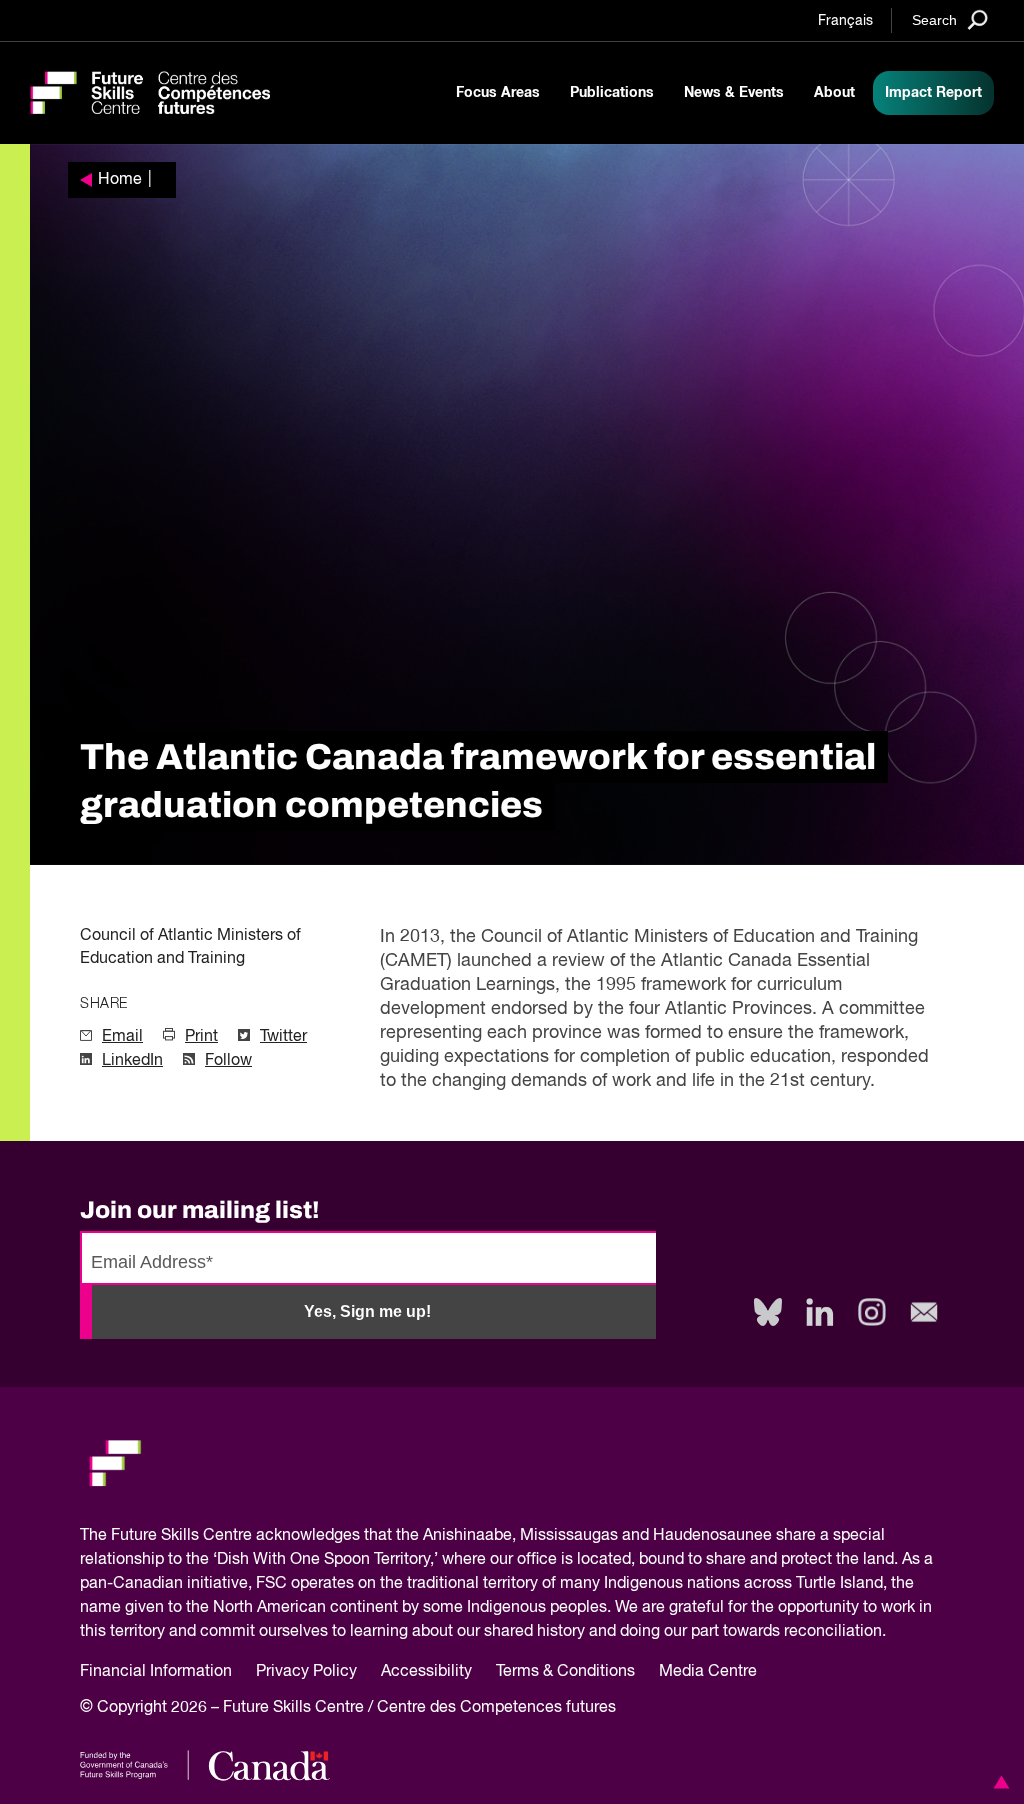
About (834, 93)
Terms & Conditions (565, 1672)
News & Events (734, 93)
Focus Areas (498, 93)
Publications (612, 93)
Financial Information (156, 1672)
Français (845, 21)
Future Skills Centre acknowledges (235, 1536)
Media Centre (708, 1672)
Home (120, 180)
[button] (998, 1782)
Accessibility (426, 1672)
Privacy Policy (306, 1672)
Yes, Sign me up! (367, 1311)
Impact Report (933, 93)
